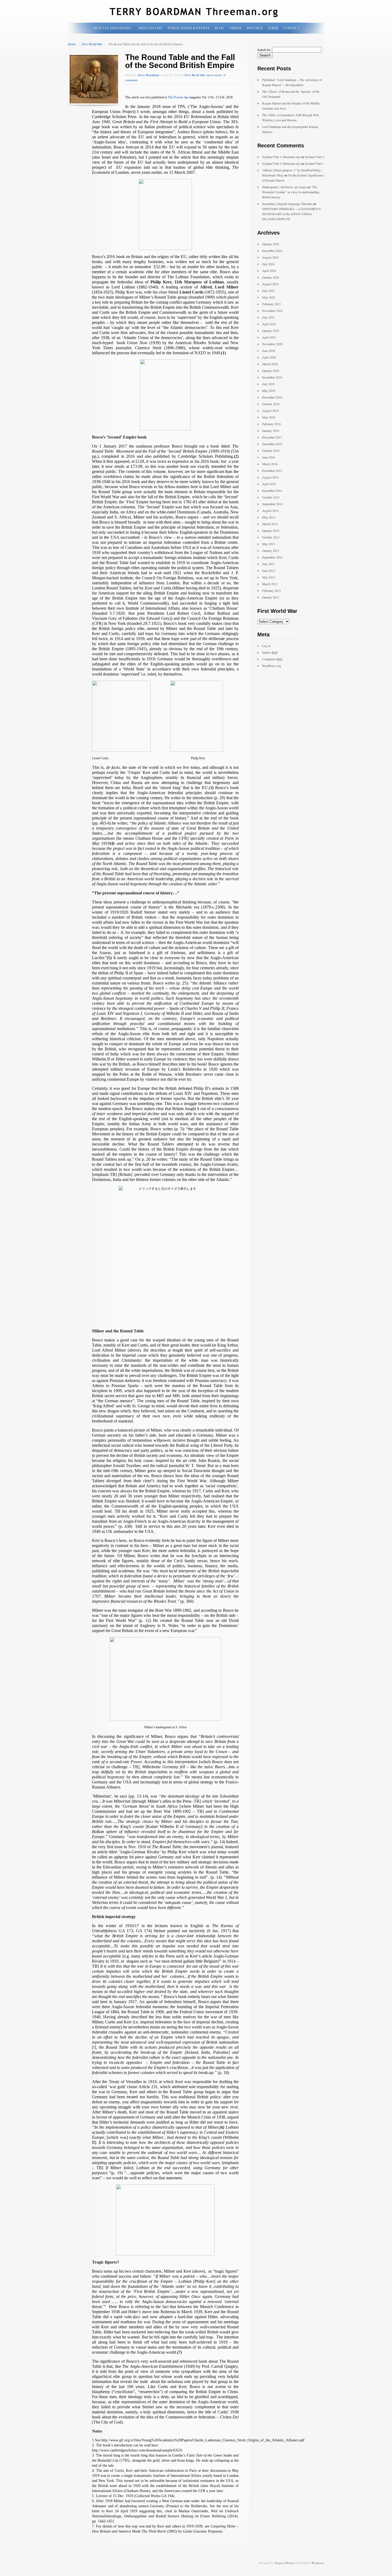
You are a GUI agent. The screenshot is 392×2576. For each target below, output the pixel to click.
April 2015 (269, 484)
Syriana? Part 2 (314, 157)
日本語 (273, 28)
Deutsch (255, 28)
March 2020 (270, 364)
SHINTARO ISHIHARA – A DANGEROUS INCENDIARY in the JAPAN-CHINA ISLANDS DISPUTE (291, 214)
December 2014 (272, 491)
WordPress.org (272, 666)
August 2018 (270, 411)
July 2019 (268, 384)
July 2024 (268, 264)
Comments (272, 659)
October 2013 (271, 537)
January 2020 (271, 371)
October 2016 (271, 451)
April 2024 (269, 271)
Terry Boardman (149, 75)
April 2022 (269, 324)
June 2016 (269, 457)
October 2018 (271, 404)
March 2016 (270, 464)
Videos (235, 28)
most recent (214, 75)
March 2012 (270, 584)
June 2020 (269, 351)
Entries (270, 652)
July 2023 (268, 291)
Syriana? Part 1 (314, 163)
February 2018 (271, 424)
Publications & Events (189, 28)
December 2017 (272, 437)
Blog (219, 28)
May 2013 (269, 544)
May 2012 (269, 577)
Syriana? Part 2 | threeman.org (281, 163)
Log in (266, 646)
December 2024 (272, 251)
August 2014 (270, 511)
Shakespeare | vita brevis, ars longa (284, 187)
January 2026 (271, 244)
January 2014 (271, 531)
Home (72, 44)
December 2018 (272, 397)
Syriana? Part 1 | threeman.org (281, 157)
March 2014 (270, 524)
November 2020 (272, 344)
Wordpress (318, 2563)
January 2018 (271, 431)
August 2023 (270, 284)
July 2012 (268, 564)
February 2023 (271, 304)
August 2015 (270, 477)
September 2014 (272, 504)
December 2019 (272, 377)
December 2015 (272, 471)
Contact (292, 28)
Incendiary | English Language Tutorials (287, 204)
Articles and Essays (113, 28)
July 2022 (268, 317)
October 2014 (271, 497)
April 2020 (269, 357)
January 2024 (271, 277)
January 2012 (271, 597)
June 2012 (269, 570)
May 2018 (269, 417)
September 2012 (272, 557)
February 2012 (271, 590)
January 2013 (271, 550)
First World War (92, 44)
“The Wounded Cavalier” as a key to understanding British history (291, 192)
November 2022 (272, 311)
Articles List (150, 28)
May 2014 (269, 517)
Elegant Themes (284, 2563)
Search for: (264, 50)
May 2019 (269, 391)
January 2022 (271, 331)
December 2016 (272, 444)
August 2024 (270, 257)
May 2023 (269, 297)
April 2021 (269, 337)
